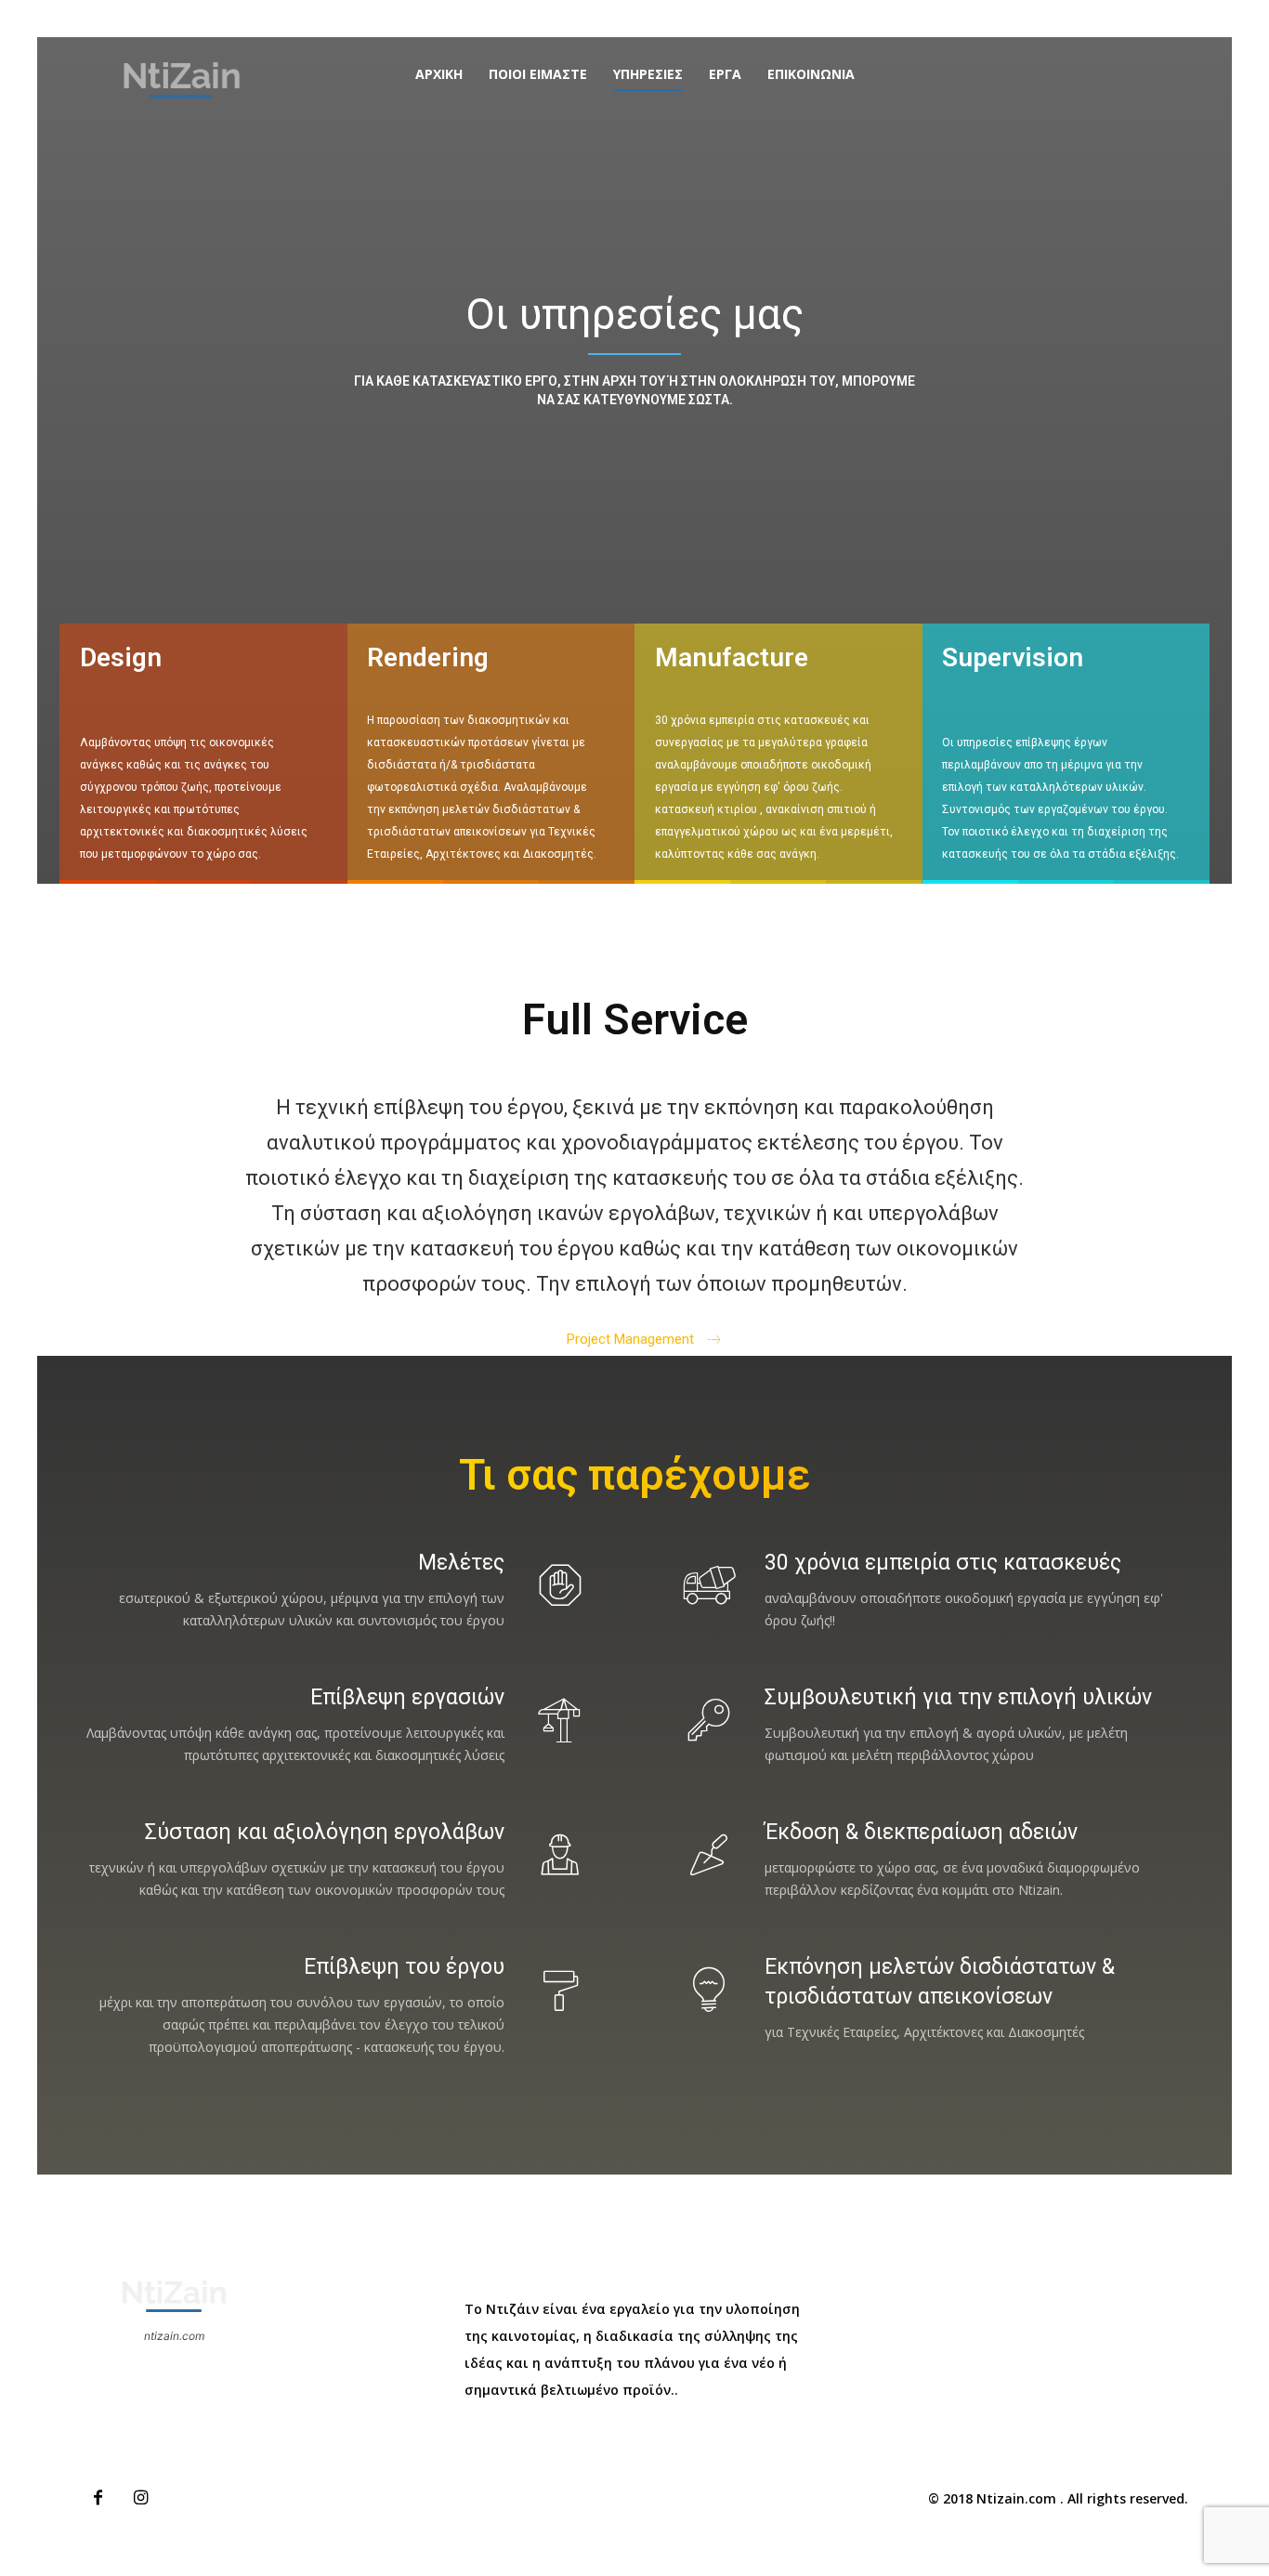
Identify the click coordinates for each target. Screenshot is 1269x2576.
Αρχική (439, 74)
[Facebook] (98, 2499)
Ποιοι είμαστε (538, 74)
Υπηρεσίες (648, 74)
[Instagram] (140, 2499)
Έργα (725, 74)
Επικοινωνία (811, 74)
